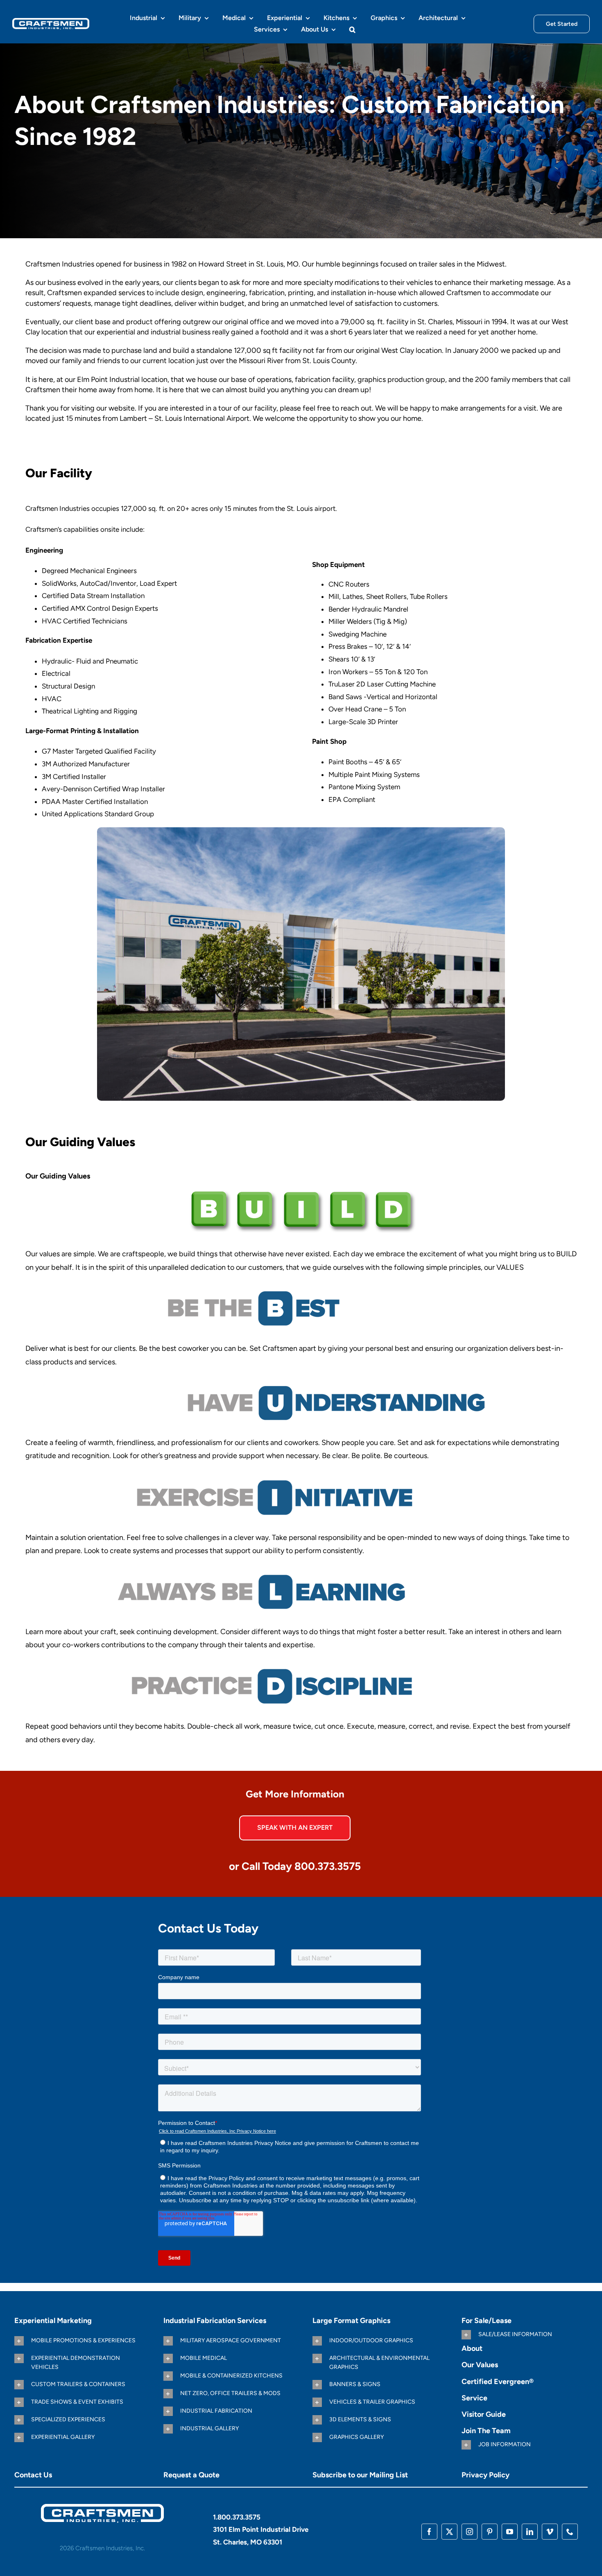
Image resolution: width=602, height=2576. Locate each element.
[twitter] (449, 2532)
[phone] (570, 2532)
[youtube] (510, 2532)
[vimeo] (550, 2532)
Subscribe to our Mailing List (360, 2475)
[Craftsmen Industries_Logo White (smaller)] (51, 21)
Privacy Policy (485, 2475)
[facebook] (429, 2532)
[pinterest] (490, 2532)
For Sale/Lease (487, 2321)
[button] (352, 29)
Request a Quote (191, 2475)
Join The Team (486, 2431)
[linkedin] (530, 2532)
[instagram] (470, 2532)
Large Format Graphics (351, 2321)
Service (474, 2398)
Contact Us (33, 2475)
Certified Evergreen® (498, 2382)
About (472, 2348)
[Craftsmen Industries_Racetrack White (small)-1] (102, 2507)
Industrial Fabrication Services (215, 2321)
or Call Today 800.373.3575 (295, 1866)
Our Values (480, 2365)
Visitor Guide (484, 2414)
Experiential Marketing (53, 2321)
